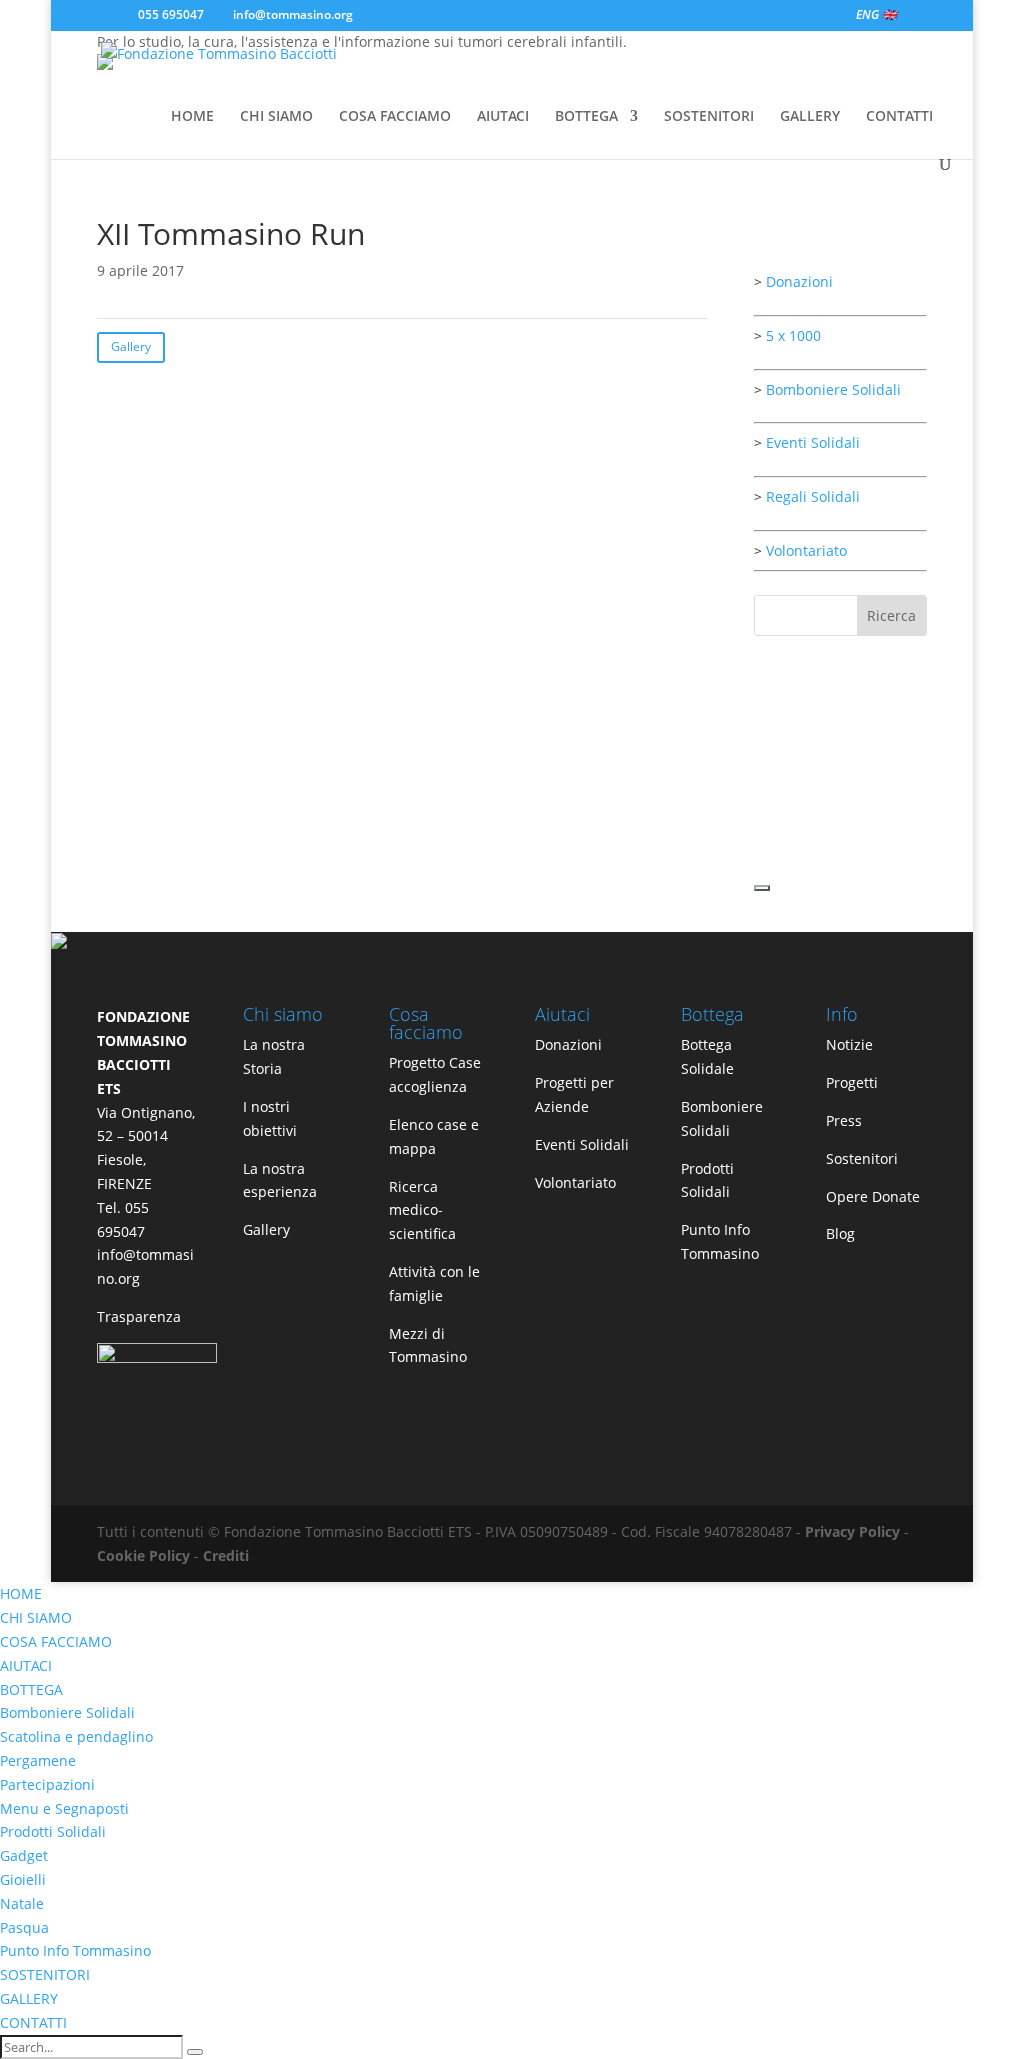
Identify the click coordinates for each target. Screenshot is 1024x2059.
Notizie (849, 1044)
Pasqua (24, 1927)
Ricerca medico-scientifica (422, 1210)
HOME (192, 117)
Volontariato (806, 550)
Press (844, 1120)
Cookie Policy (143, 1555)
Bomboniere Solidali (833, 389)
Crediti (226, 1555)
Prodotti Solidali (53, 1831)
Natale (22, 1903)
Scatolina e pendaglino (76, 1736)
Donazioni (799, 281)
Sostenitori (862, 1158)
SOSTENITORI (709, 117)
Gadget (24, 1855)
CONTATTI (899, 117)
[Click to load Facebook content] (762, 888)
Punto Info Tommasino (75, 1950)
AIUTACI (503, 117)
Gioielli (23, 1879)
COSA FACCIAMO (395, 117)
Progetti (852, 1082)
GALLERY (810, 117)
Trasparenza (139, 1316)
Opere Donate (873, 1196)
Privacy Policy (852, 1531)
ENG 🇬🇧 (876, 16)
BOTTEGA (586, 117)
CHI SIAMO (276, 117)
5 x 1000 (793, 335)
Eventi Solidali (813, 442)
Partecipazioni (47, 1784)
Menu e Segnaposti (64, 1808)
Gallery (131, 346)
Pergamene (38, 1760)
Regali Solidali (813, 496)
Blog (840, 1233)
